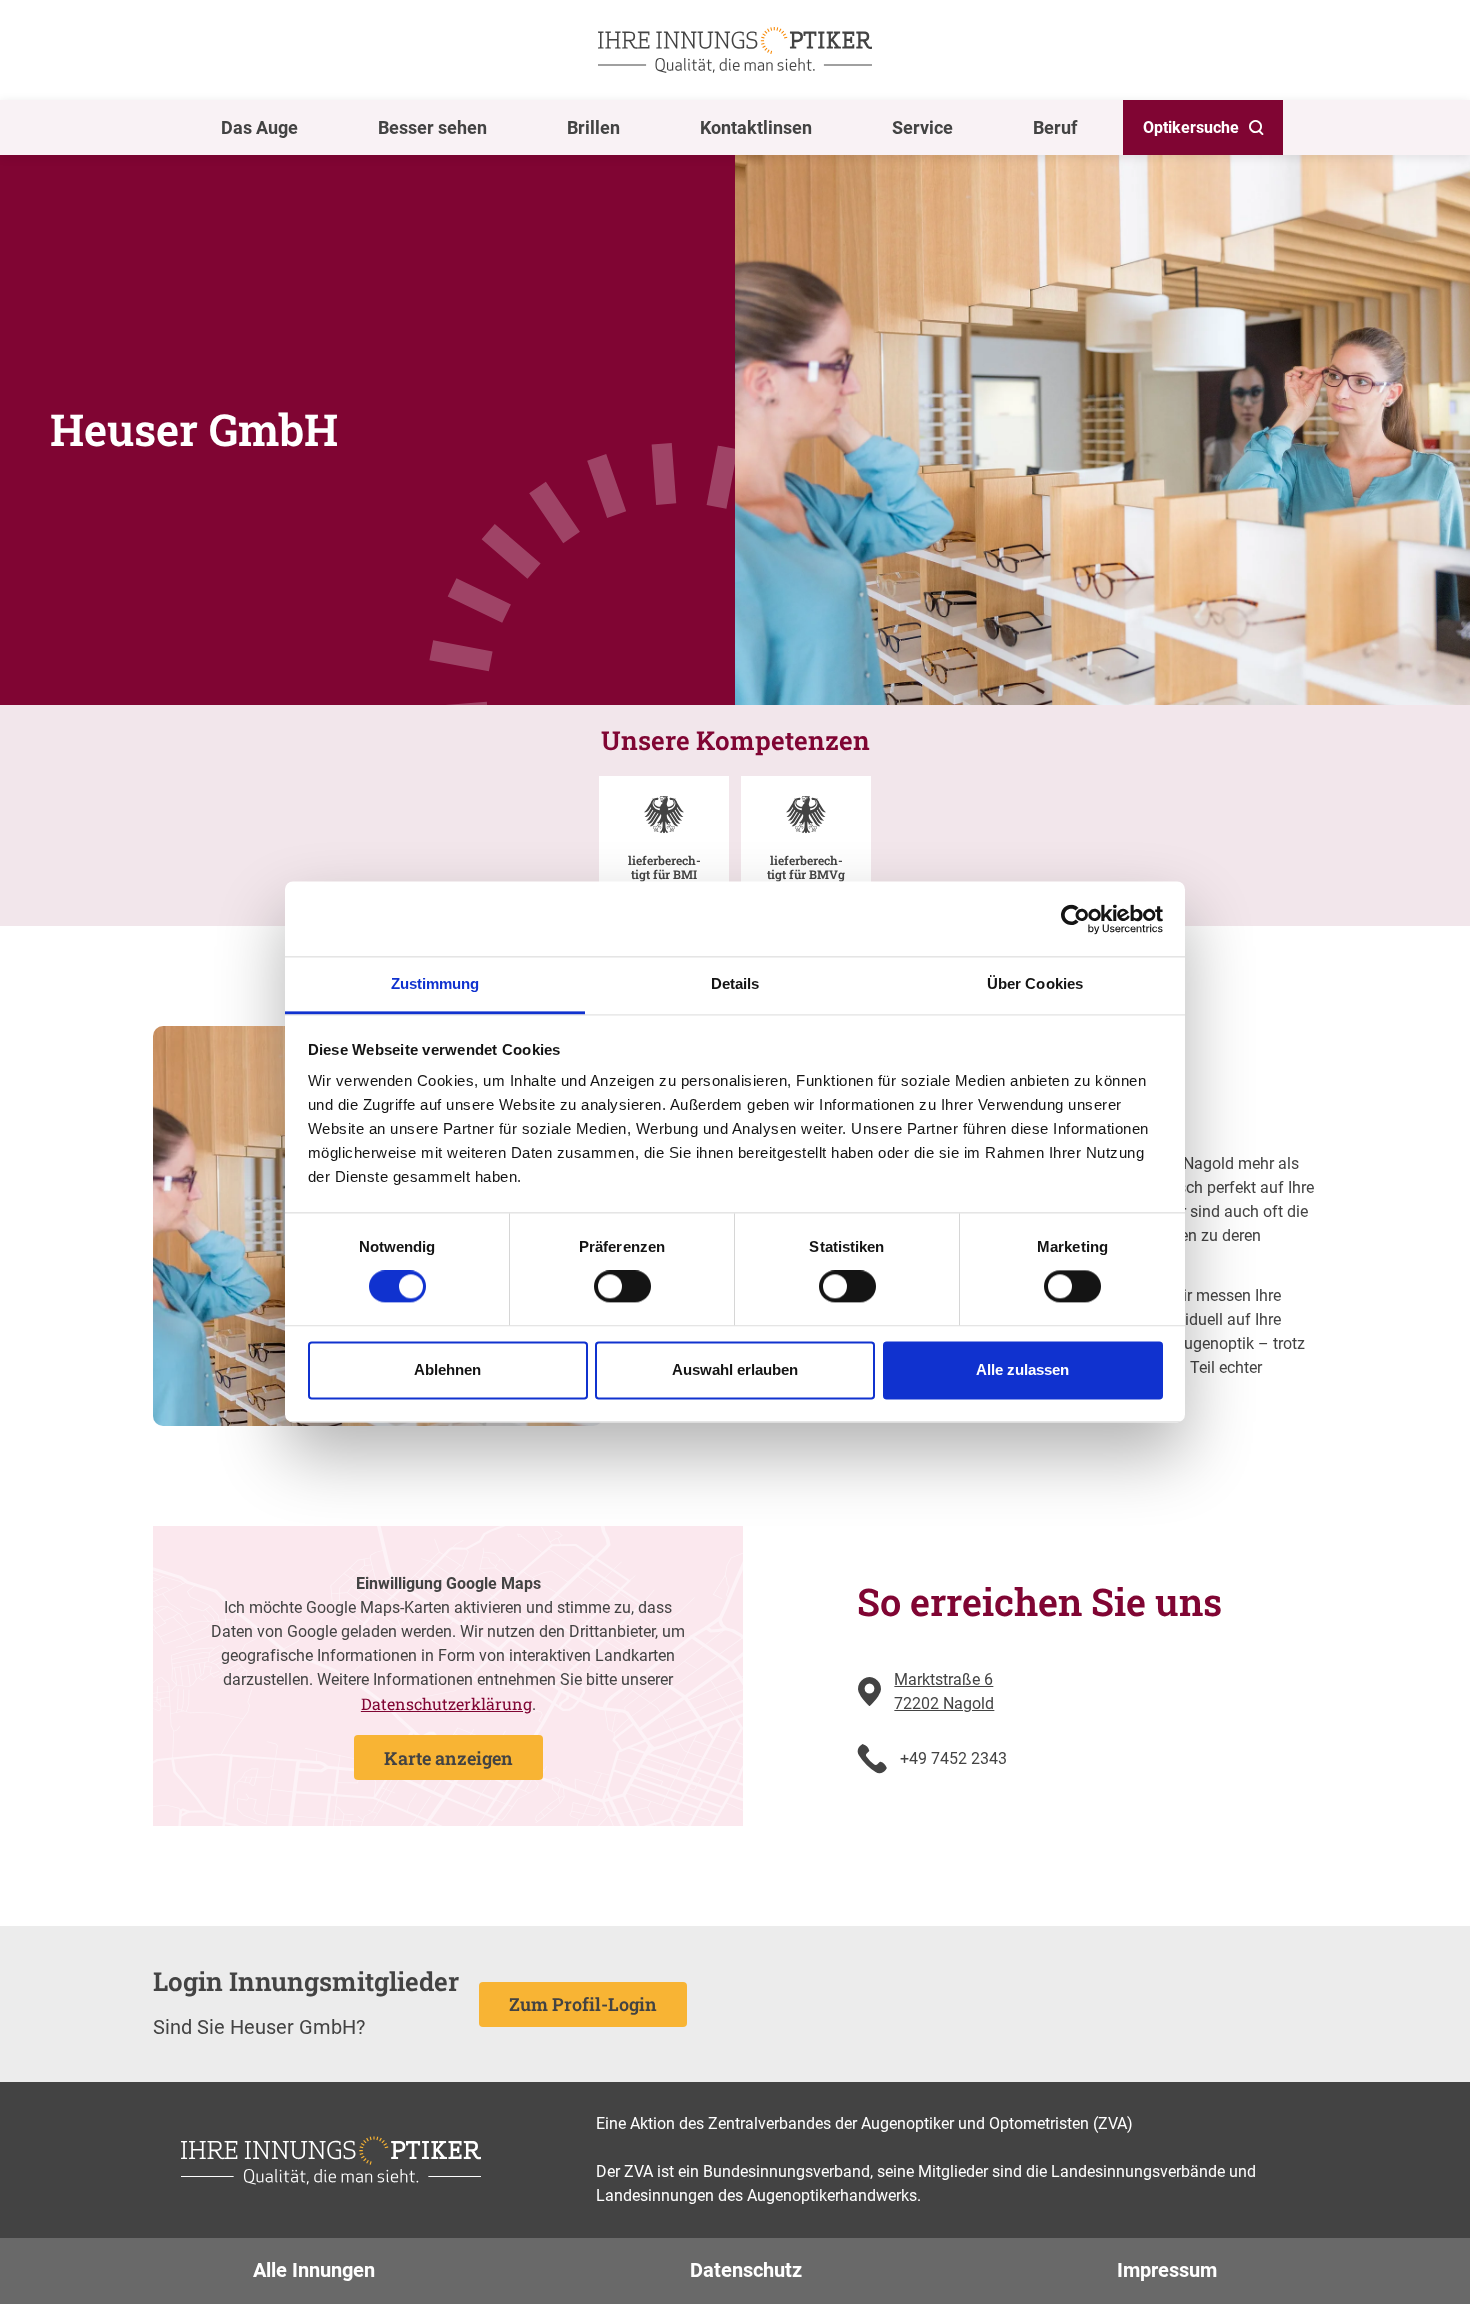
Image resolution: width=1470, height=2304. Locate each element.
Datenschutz (746, 2270)
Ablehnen (447, 1369)
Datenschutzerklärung (446, 1703)
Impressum (1167, 2270)
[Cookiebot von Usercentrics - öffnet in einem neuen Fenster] (1075, 919)
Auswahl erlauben (735, 1369)
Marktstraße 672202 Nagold (944, 1691)
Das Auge (259, 127)
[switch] (622, 1287)
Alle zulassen (1022, 1369)
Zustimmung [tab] (435, 983)
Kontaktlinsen (756, 127)
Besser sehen (432, 127)
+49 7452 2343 (953, 1758)
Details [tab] (735, 983)
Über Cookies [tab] (1035, 983)
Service (922, 127)
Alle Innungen (314, 2270)
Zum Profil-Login (583, 2004)
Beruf (1055, 127)
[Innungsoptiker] (735, 50)
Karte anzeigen (448, 1758)
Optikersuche (1191, 127)
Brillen (593, 127)
